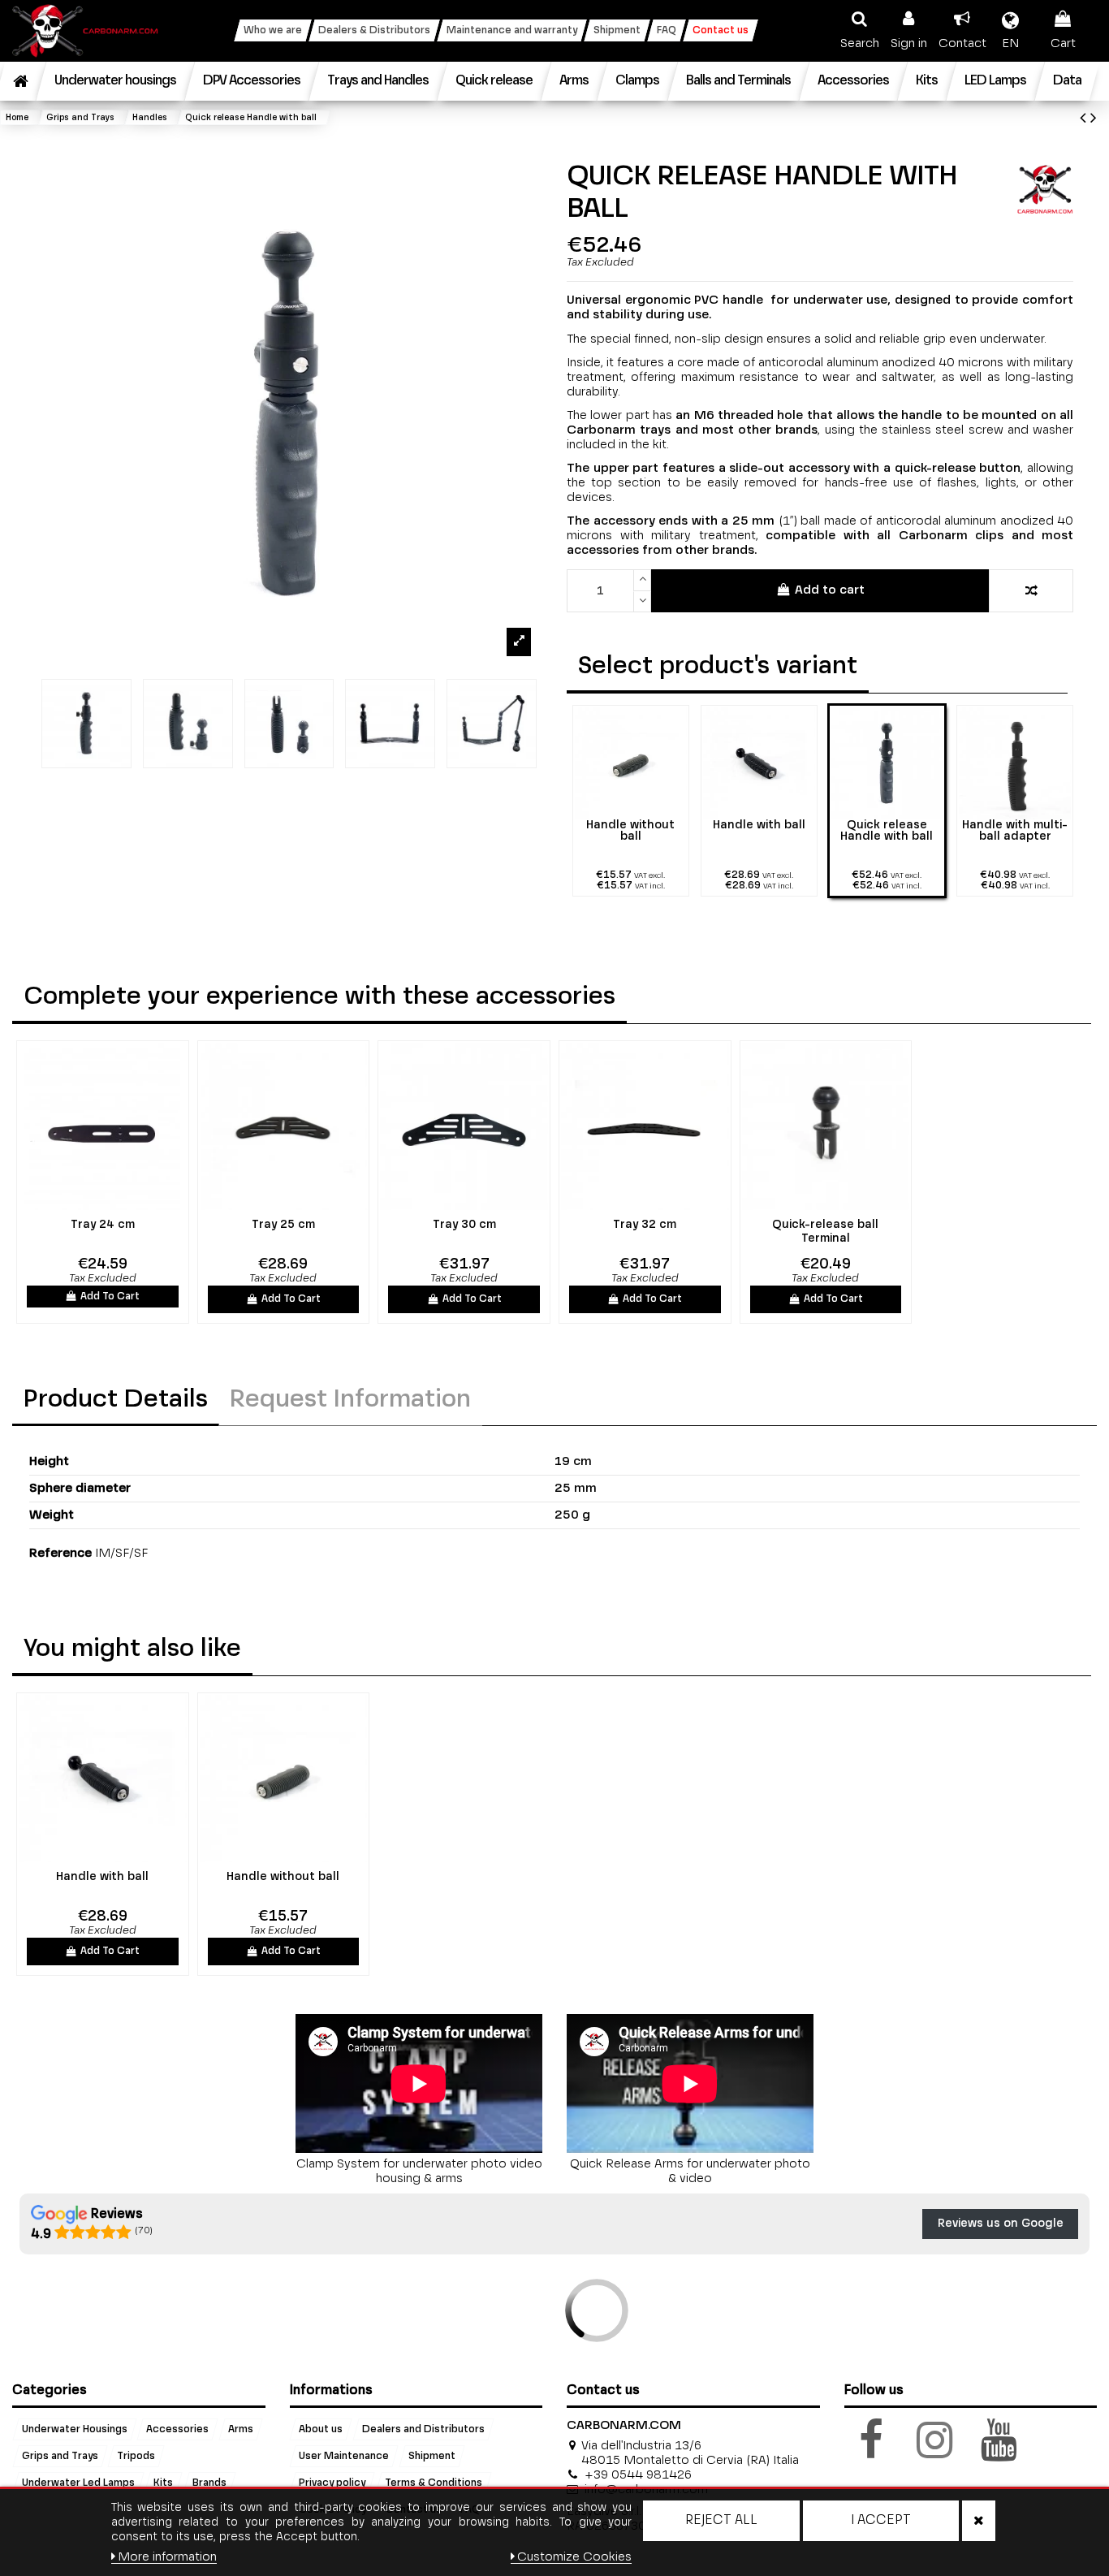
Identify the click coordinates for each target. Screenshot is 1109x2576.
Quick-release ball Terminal (825, 1232)
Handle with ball (102, 1877)
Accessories (177, 2429)
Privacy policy (332, 2483)
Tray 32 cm (645, 1225)
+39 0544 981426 (638, 2475)
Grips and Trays (60, 2456)
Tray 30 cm (464, 1225)
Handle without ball (283, 1877)
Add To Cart (110, 1297)
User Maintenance (344, 2456)
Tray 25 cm (283, 1225)
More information (167, 2557)
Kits (163, 2483)
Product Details (116, 1400)
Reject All (721, 2521)
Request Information (350, 1400)
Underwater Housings (75, 2429)
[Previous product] (1085, 119)
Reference (60, 1553)
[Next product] (1094, 119)
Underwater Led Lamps (78, 2483)
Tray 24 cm (103, 1225)
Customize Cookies (574, 2557)
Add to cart (830, 590)
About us (321, 2429)
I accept (881, 2521)
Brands (209, 2483)
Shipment (432, 2456)
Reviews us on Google (1001, 2224)
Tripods (136, 2456)
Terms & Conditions (434, 2483)
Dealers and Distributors (423, 2429)
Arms (241, 2429)
